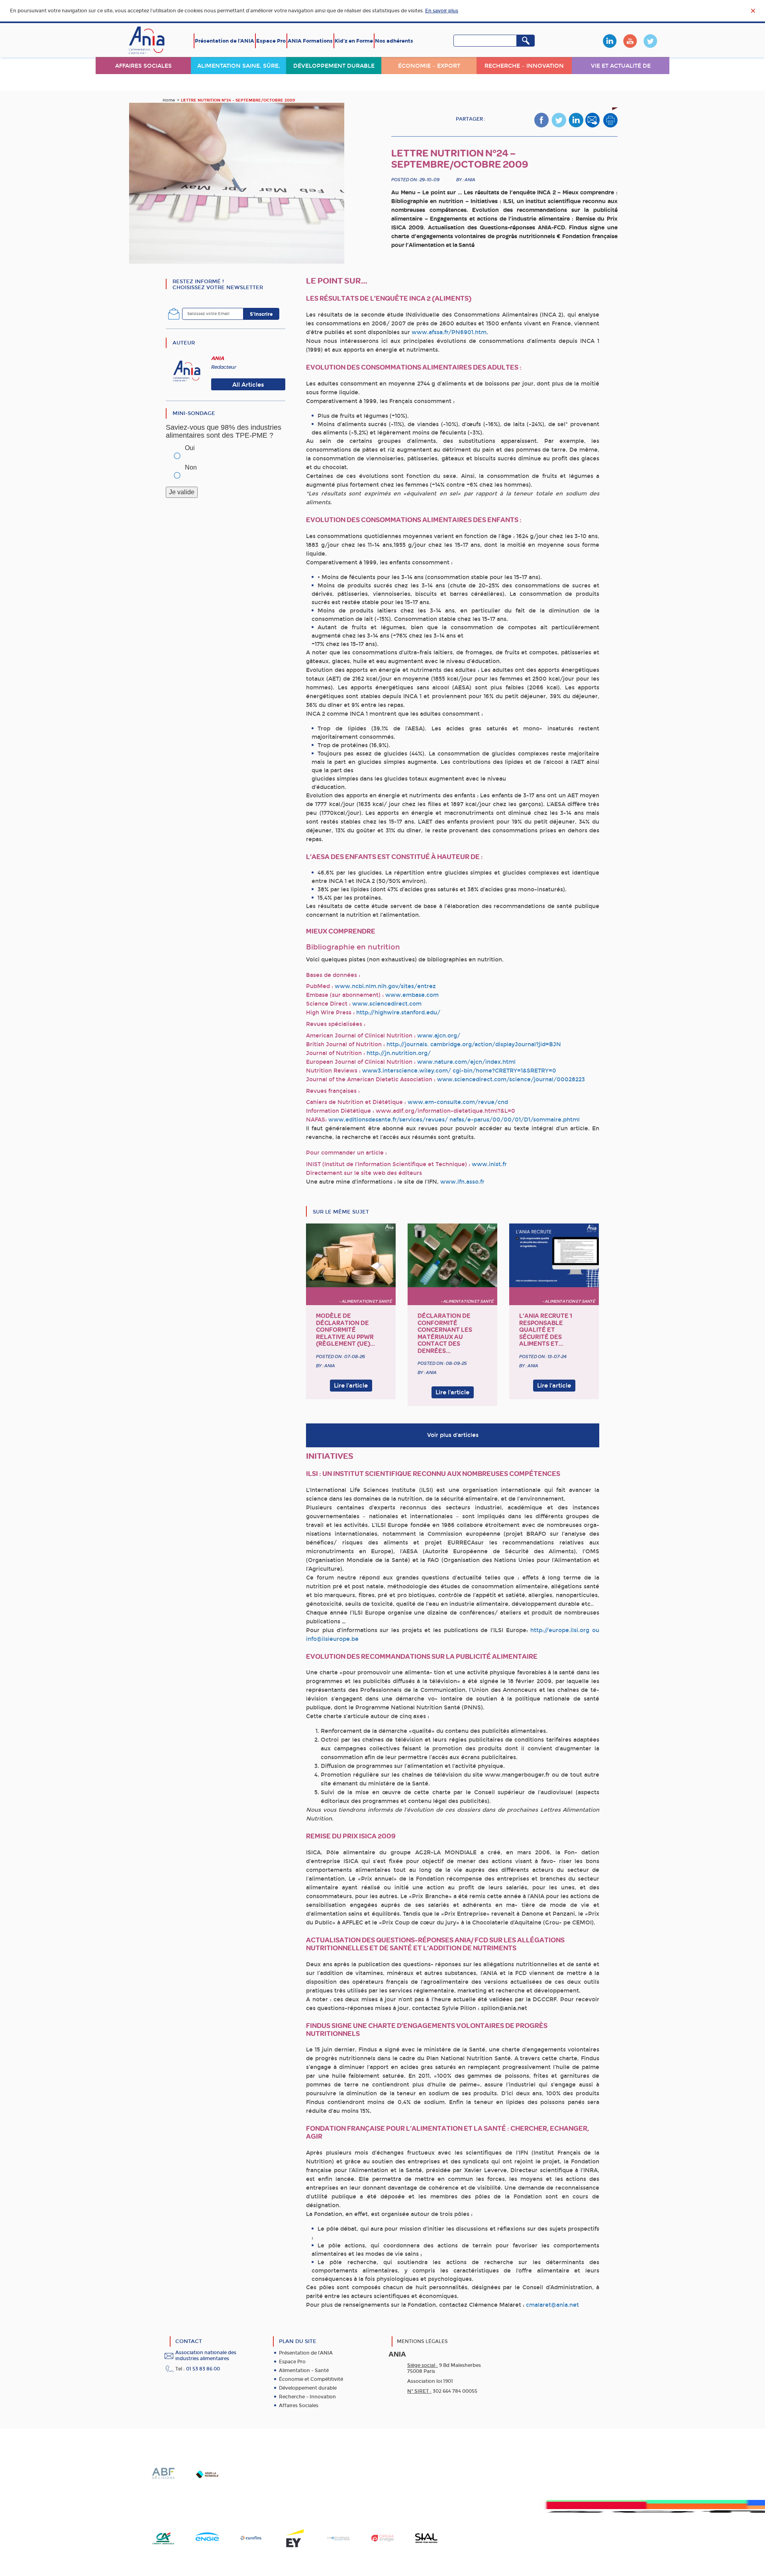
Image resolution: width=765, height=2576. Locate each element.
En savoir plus (442, 11)
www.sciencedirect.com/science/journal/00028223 (511, 1080)
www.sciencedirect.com (387, 1004)
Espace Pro (271, 41)
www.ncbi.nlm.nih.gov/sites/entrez (385, 986)
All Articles (248, 385)
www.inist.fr (489, 1164)
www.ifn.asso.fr (462, 1182)
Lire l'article (351, 1386)
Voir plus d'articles (453, 1435)
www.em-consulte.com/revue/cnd (458, 1102)
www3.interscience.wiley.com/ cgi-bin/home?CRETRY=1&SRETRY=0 (458, 1071)
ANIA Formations (310, 41)
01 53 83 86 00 (203, 2369)
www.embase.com (412, 995)
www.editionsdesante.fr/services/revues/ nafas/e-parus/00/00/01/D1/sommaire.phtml (454, 1120)
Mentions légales (422, 2341)
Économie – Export (429, 66)
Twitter (650, 41)
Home (169, 100)
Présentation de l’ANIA (225, 41)
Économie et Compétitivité (311, 2379)
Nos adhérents (394, 41)
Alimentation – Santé (304, 2370)
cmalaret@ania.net (552, 2305)
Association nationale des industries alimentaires (206, 2356)
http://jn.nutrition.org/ (399, 1053)
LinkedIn (610, 41)
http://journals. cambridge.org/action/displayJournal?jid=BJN (474, 1044)
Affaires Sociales (299, 2406)
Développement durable (334, 66)
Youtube (630, 41)
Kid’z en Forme (354, 41)
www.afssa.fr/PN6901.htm (449, 332)
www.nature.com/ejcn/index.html (466, 1062)
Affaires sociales (143, 66)
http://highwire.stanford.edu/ (398, 1013)
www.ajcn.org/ (439, 1036)
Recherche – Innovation (524, 66)
